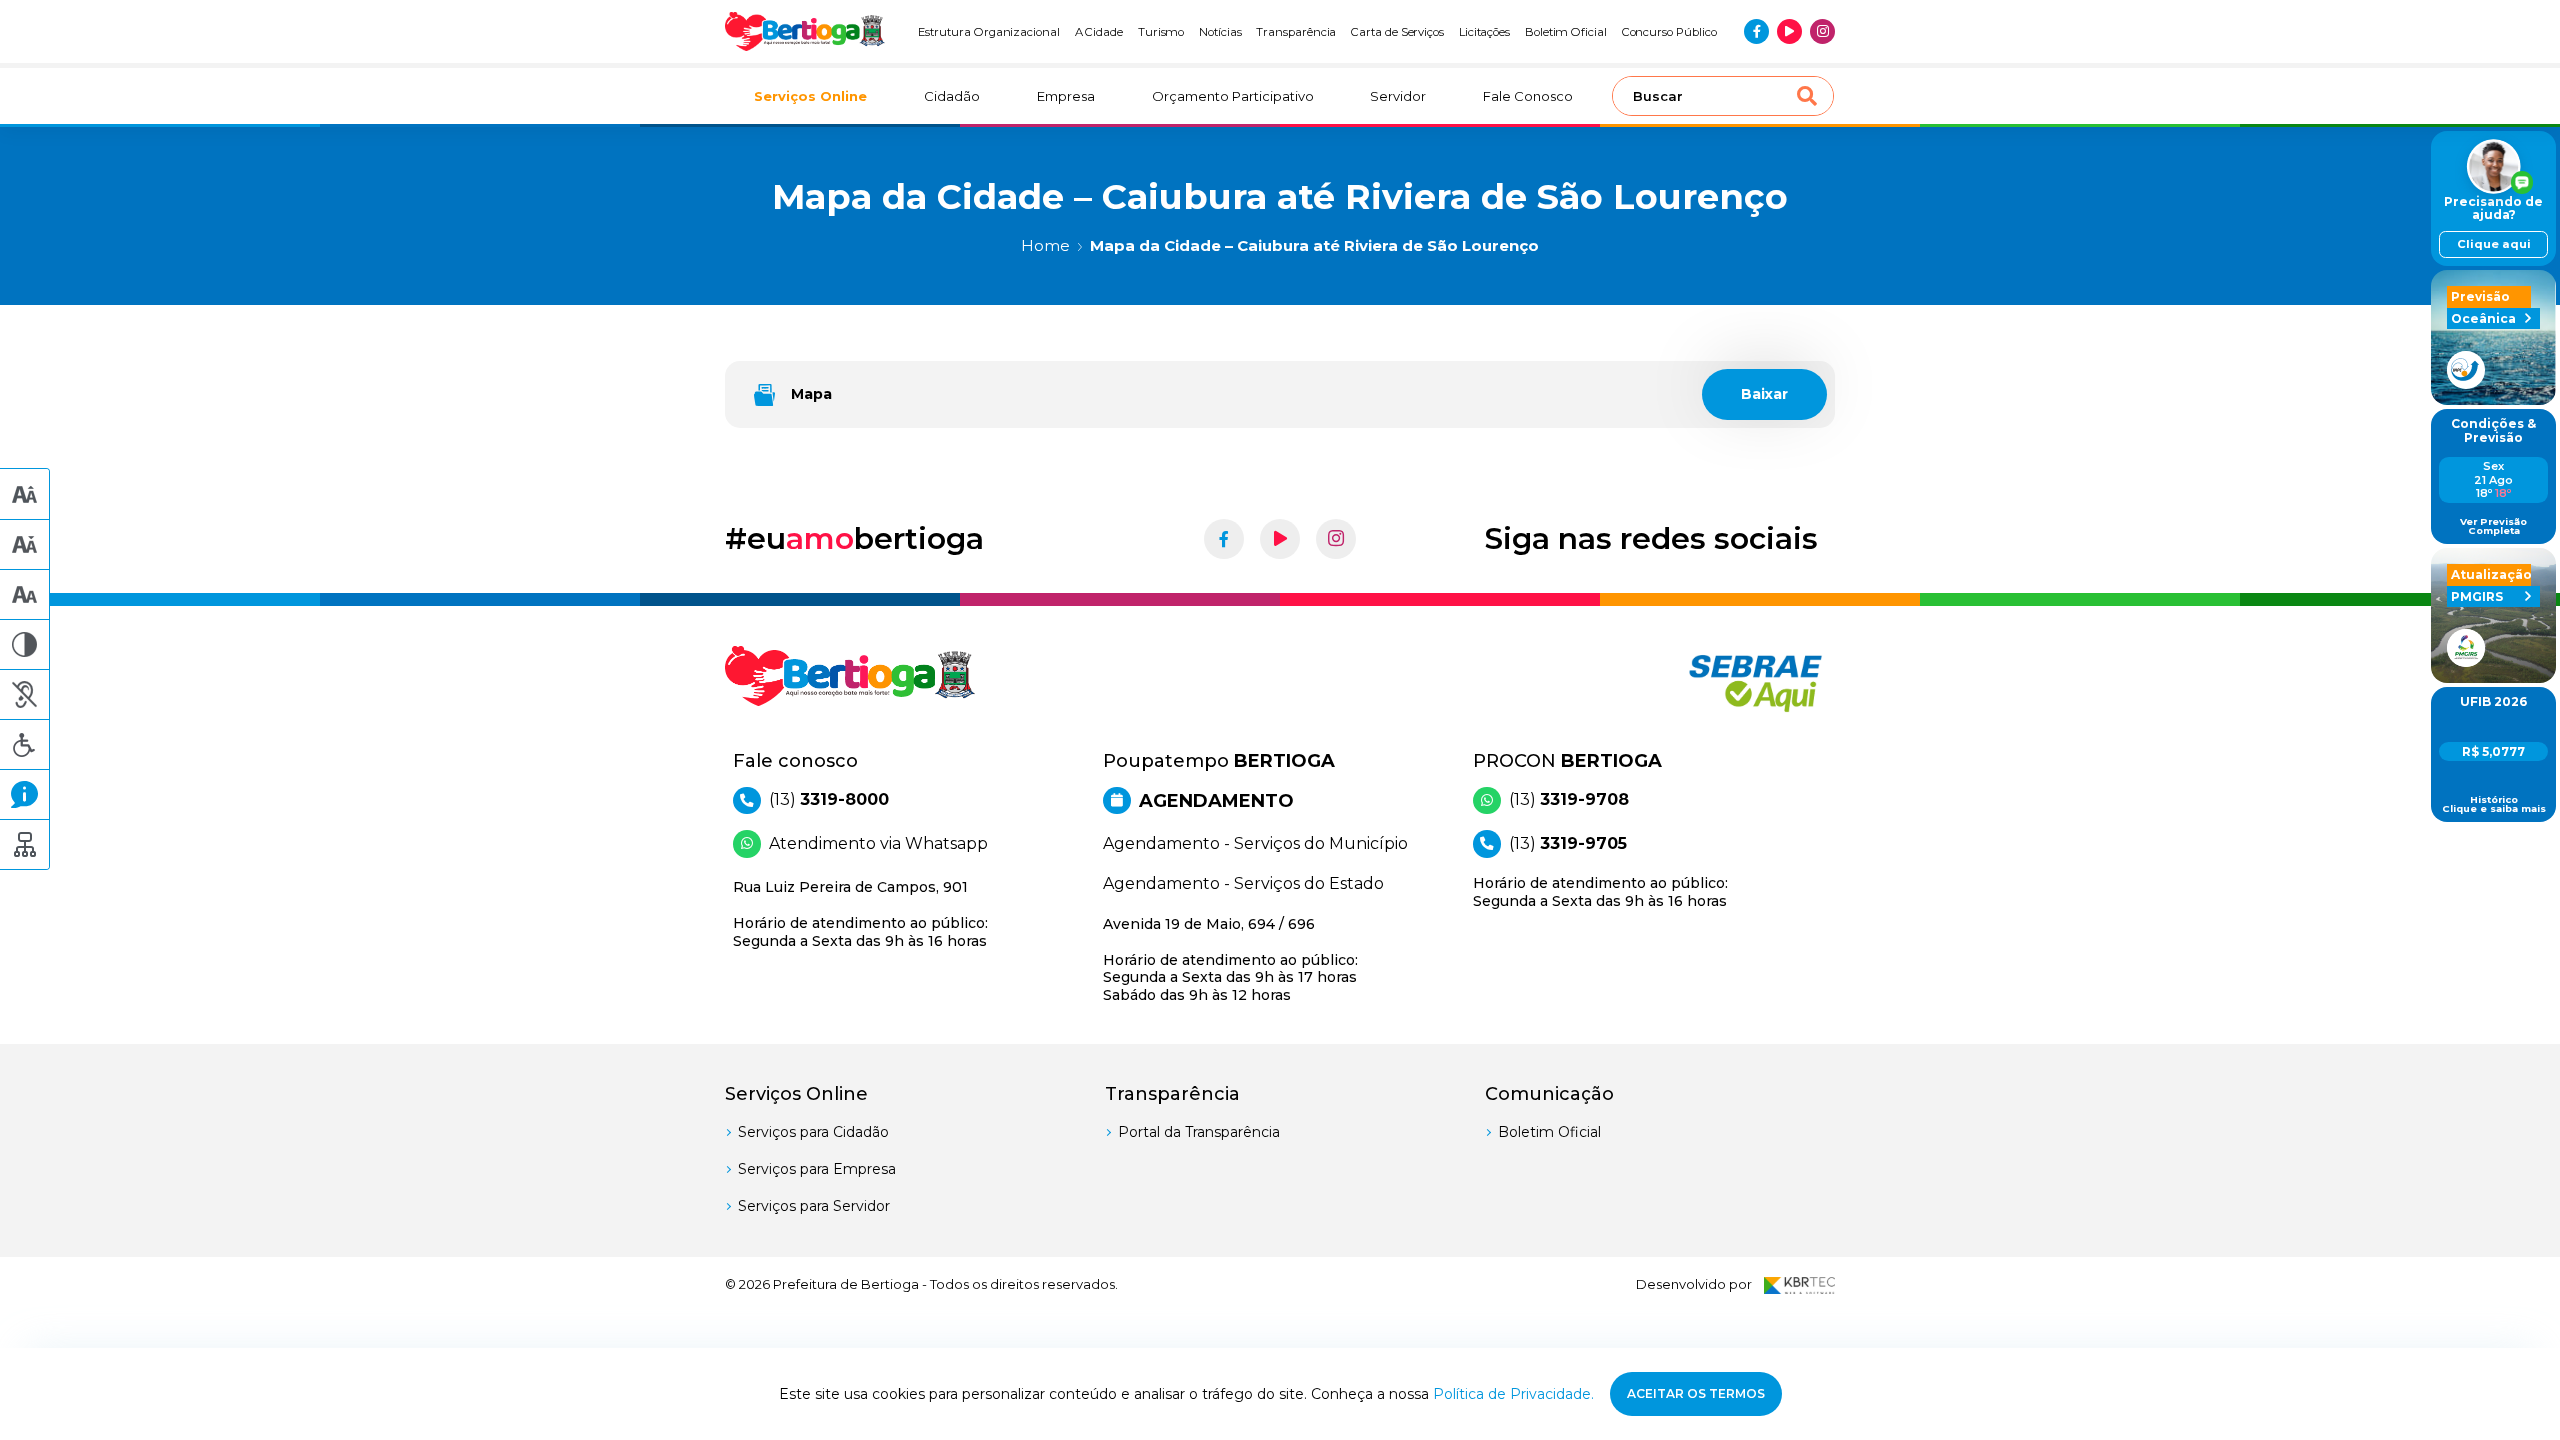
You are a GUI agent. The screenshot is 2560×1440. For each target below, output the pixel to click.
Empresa (1066, 96)
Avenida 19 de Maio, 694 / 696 (1230, 959)
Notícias (1220, 32)
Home (1045, 245)
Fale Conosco (1528, 96)
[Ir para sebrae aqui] (1707, 683)
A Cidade (1099, 32)
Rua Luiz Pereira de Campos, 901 (860, 914)
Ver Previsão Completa (2493, 526)
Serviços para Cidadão (813, 1132)
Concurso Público (1669, 32)
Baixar (1764, 394)
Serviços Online (810, 96)
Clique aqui (2494, 244)
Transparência (1296, 32)
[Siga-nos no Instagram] (1822, 31)
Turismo (1161, 32)
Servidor (1398, 96)
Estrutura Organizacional (989, 32)
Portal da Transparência (1199, 1132)
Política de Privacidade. (1513, 1394)
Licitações (1484, 32)
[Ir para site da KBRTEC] (1799, 1285)
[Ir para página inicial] (805, 31)
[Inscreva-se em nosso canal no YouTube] (1789, 31)
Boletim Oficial (1566, 32)
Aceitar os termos (1696, 1393)
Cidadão (952, 96)
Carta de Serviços (1397, 32)
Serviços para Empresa (817, 1169)
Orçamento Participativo (1233, 96)
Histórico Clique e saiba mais (2494, 804)
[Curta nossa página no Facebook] (1756, 31)
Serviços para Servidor (814, 1206)
